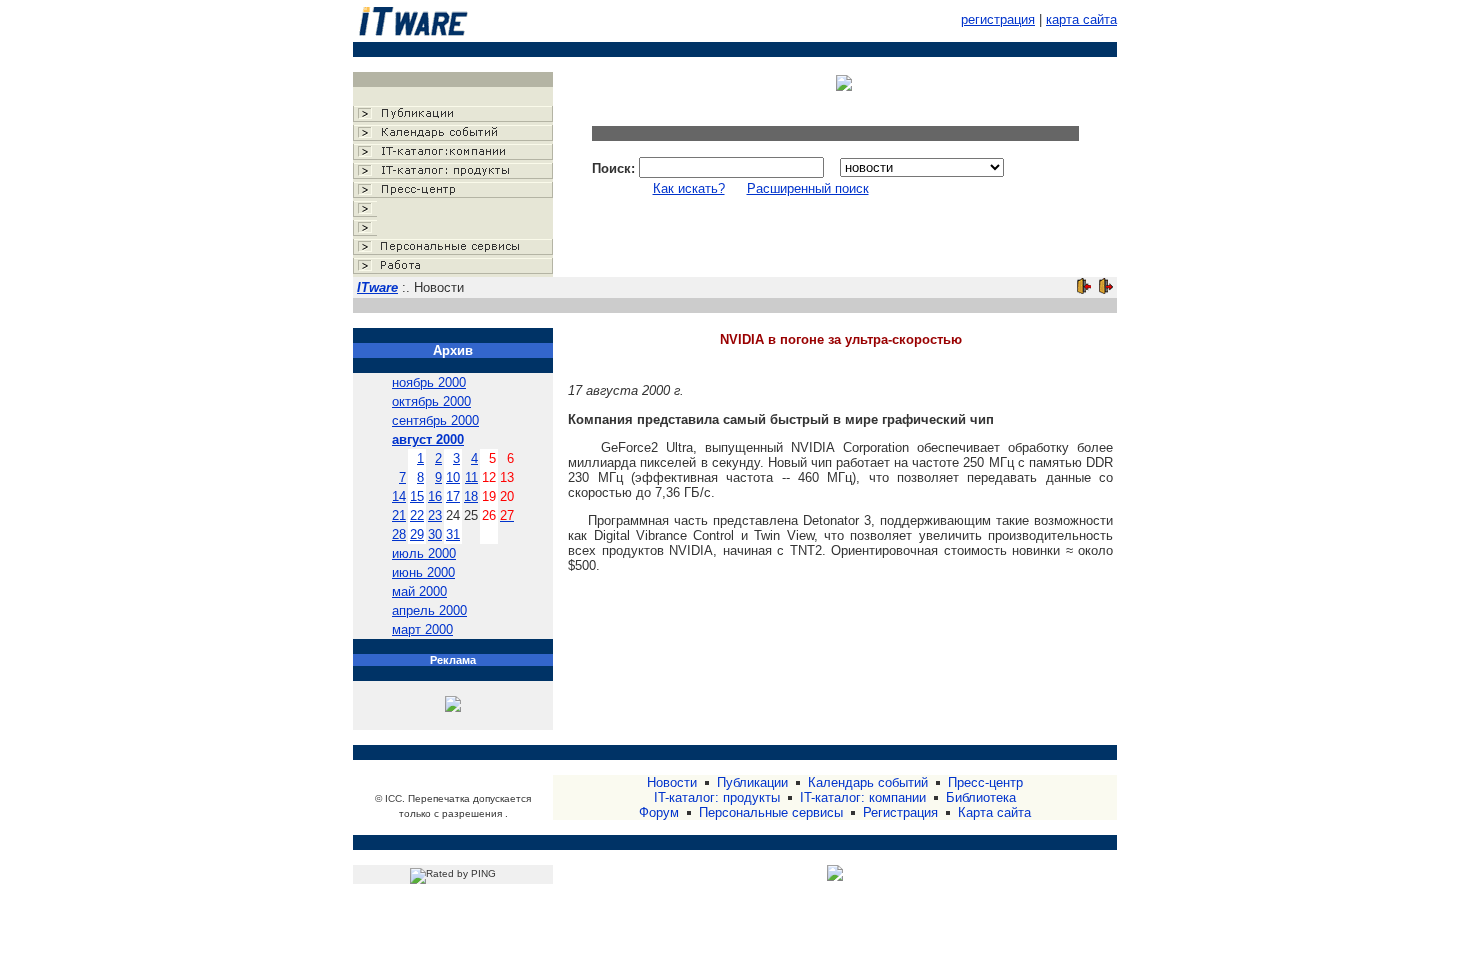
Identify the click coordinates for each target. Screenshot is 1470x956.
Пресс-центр (985, 782)
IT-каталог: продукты (717, 797)
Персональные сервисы (771, 812)
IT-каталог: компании (863, 797)
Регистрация (900, 812)
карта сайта (1081, 19)
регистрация (998, 19)
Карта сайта (994, 812)
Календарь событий (868, 782)
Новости (672, 782)
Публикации (752, 782)
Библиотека (981, 797)
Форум (659, 812)
